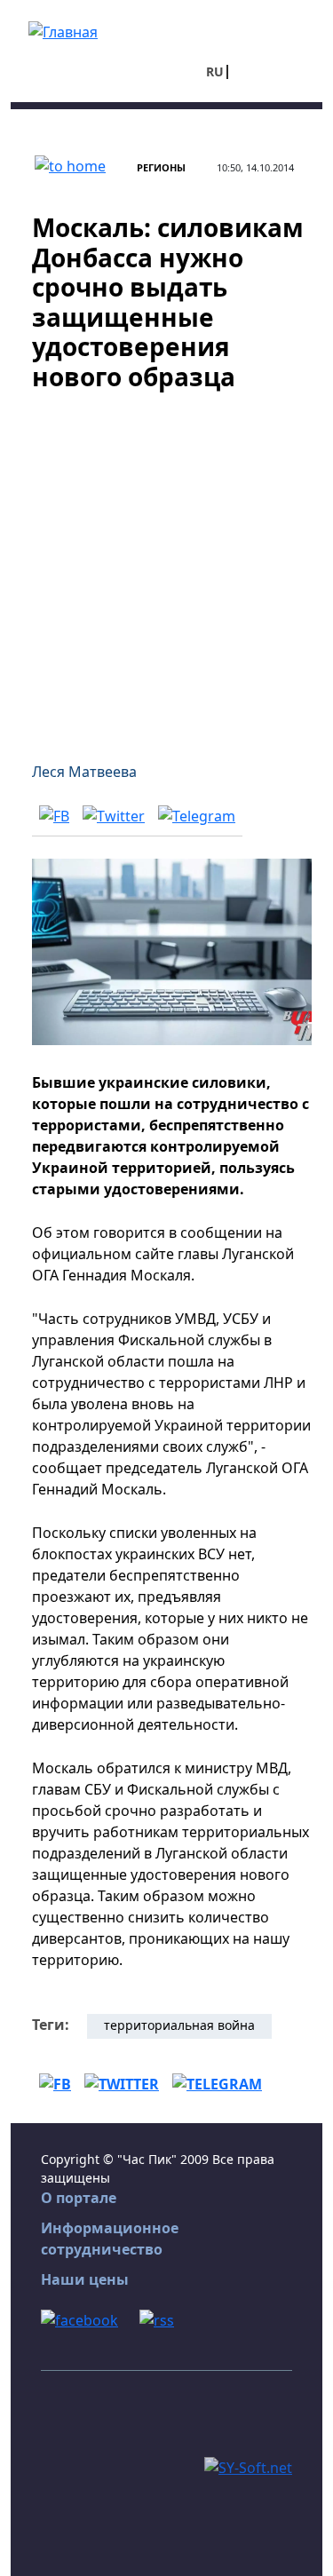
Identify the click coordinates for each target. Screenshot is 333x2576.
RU (215, 71)
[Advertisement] (166, 566)
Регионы (161, 167)
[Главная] (63, 30)
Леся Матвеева (84, 772)
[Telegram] (197, 816)
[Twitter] (114, 816)
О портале (79, 2198)
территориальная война (179, 2025)
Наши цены (85, 2279)
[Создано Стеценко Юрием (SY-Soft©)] (248, 2467)
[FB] (54, 816)
